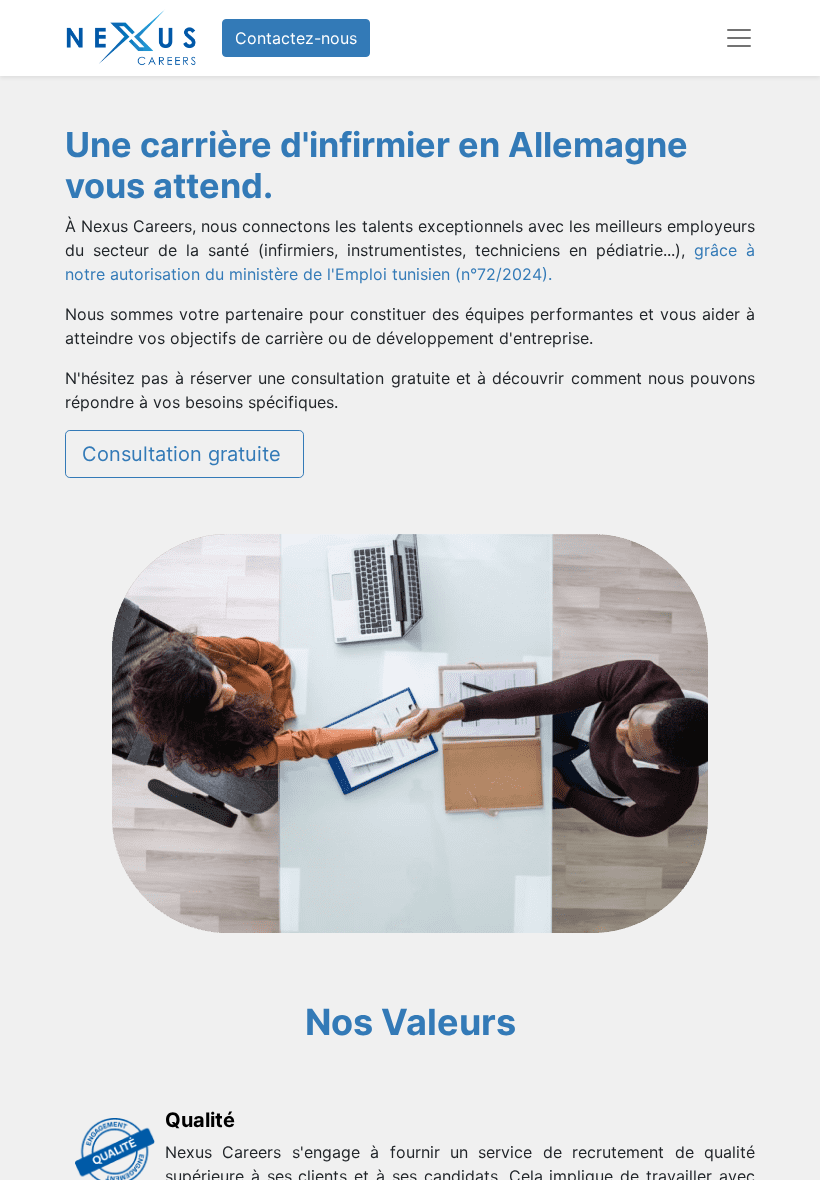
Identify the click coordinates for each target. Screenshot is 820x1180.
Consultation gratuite (184, 454)
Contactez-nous (296, 38)
